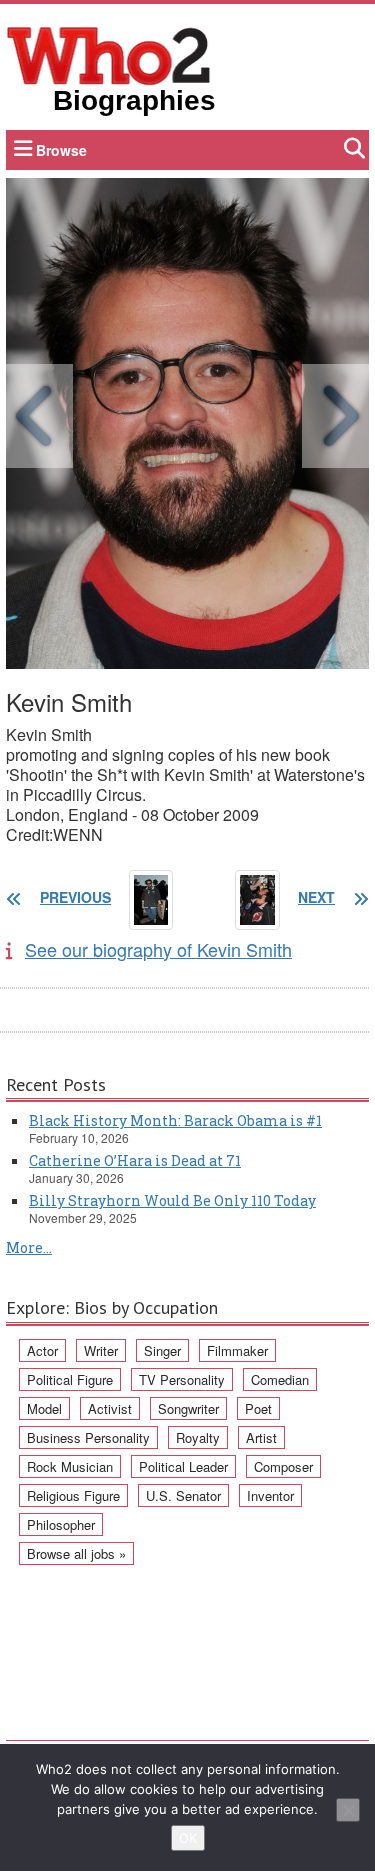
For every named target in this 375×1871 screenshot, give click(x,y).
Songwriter (188, 1408)
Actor (42, 1350)
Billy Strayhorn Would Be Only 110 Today (172, 1200)
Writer (101, 1350)
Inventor (270, 1495)
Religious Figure (73, 1495)
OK (188, 1838)
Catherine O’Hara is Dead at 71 (135, 1160)
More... (29, 1247)
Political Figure (70, 1379)
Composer (283, 1466)
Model (44, 1408)
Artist (261, 1437)
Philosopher (61, 1524)
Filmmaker (237, 1350)
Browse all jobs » (76, 1553)
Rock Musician (70, 1466)
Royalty (198, 1437)
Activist (110, 1408)
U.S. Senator (183, 1495)
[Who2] (109, 54)
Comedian (280, 1379)
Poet (258, 1408)
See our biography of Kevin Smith (158, 949)
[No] (348, 1810)
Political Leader (183, 1466)
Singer (162, 1350)
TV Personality (182, 1379)
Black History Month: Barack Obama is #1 (175, 1120)
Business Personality (88, 1437)
